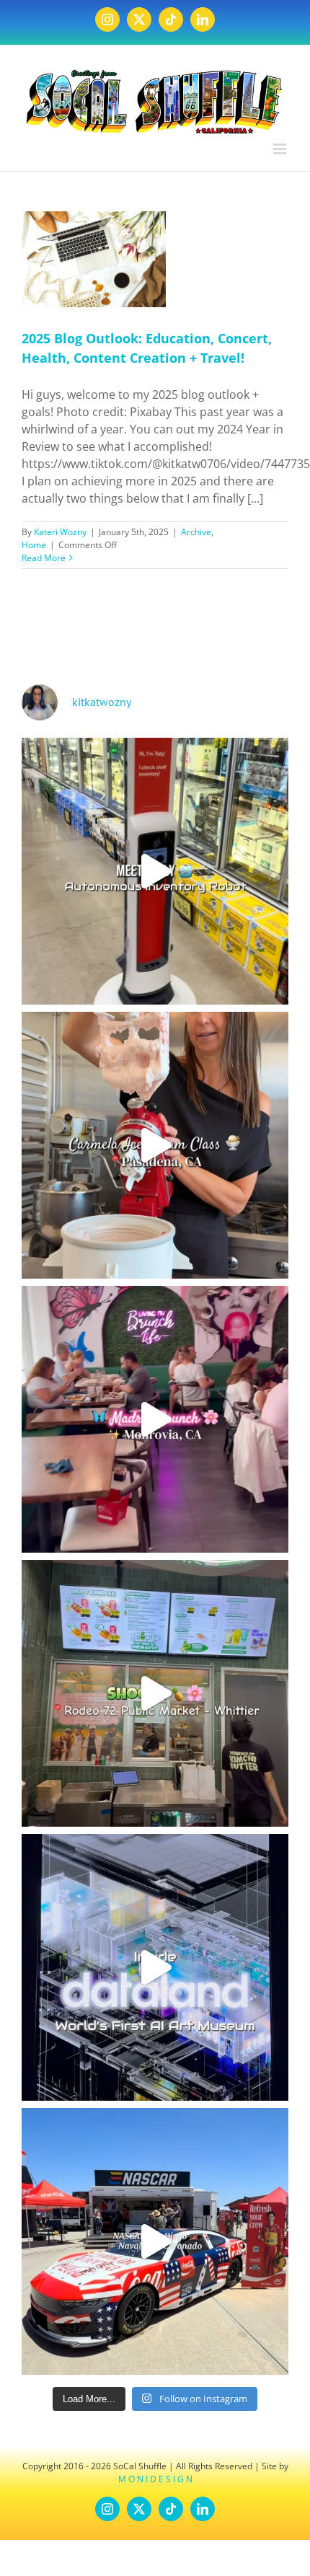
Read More (44, 558)
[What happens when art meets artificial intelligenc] (155, 1967)
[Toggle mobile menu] (281, 149)
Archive (196, 532)
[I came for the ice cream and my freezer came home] (155, 1145)
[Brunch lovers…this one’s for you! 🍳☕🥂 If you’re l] (155, 1419)
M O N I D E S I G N (155, 2479)
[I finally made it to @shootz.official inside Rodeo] (155, 1693)
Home (34, 545)
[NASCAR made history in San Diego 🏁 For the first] (155, 2241)
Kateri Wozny (60, 532)
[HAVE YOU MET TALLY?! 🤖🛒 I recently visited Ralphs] (155, 871)
